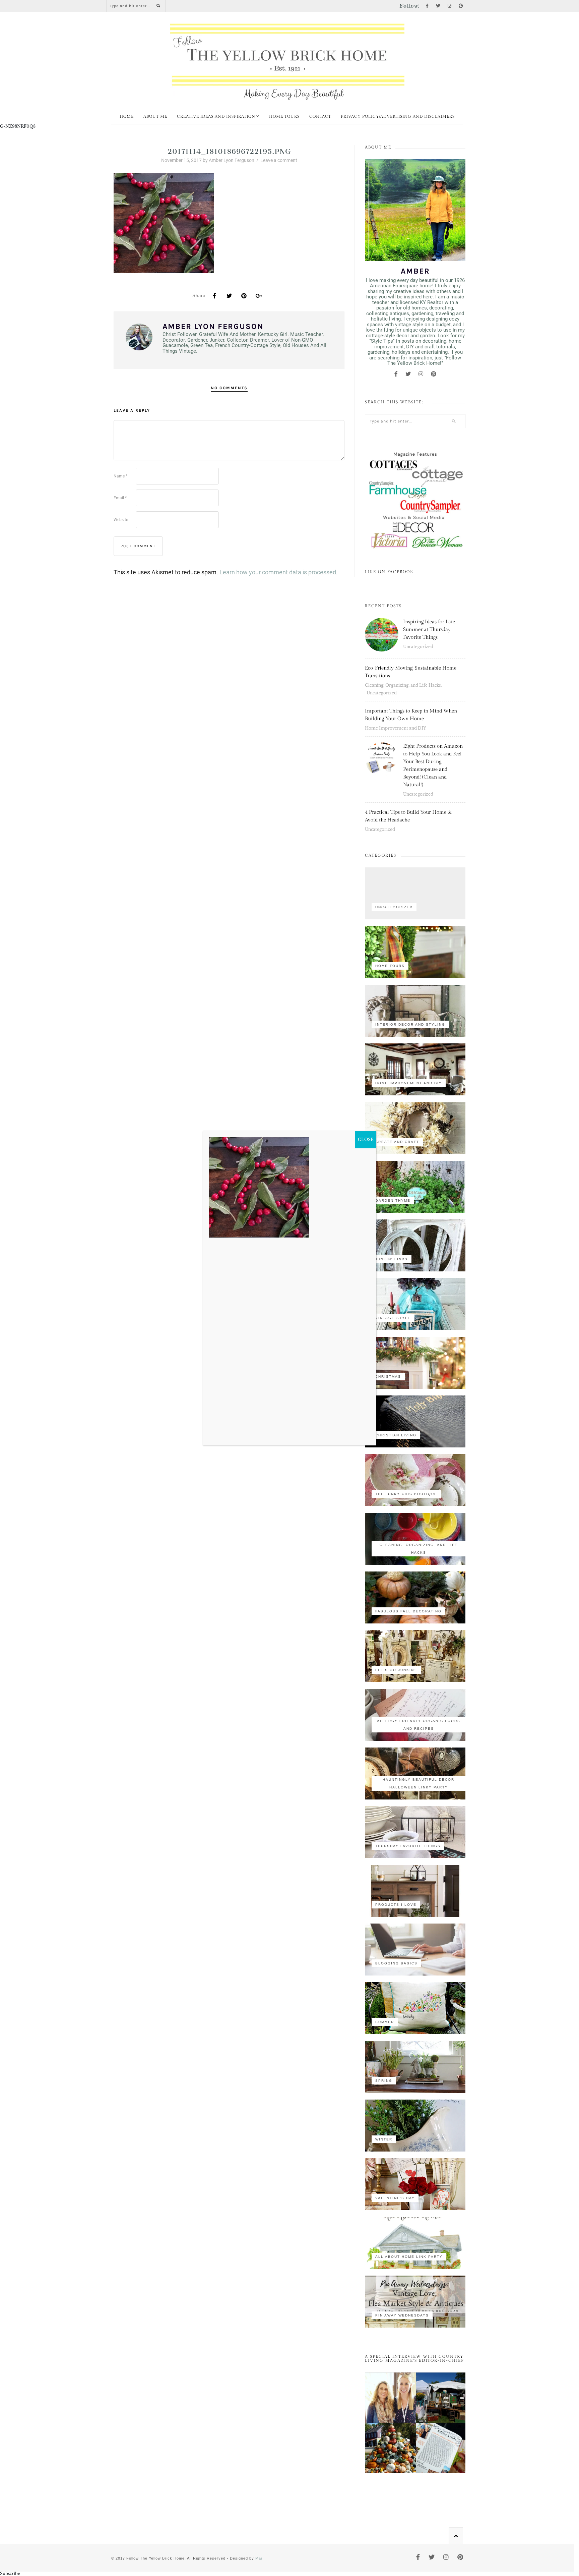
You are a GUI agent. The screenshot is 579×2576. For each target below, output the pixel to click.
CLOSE (366, 1139)
